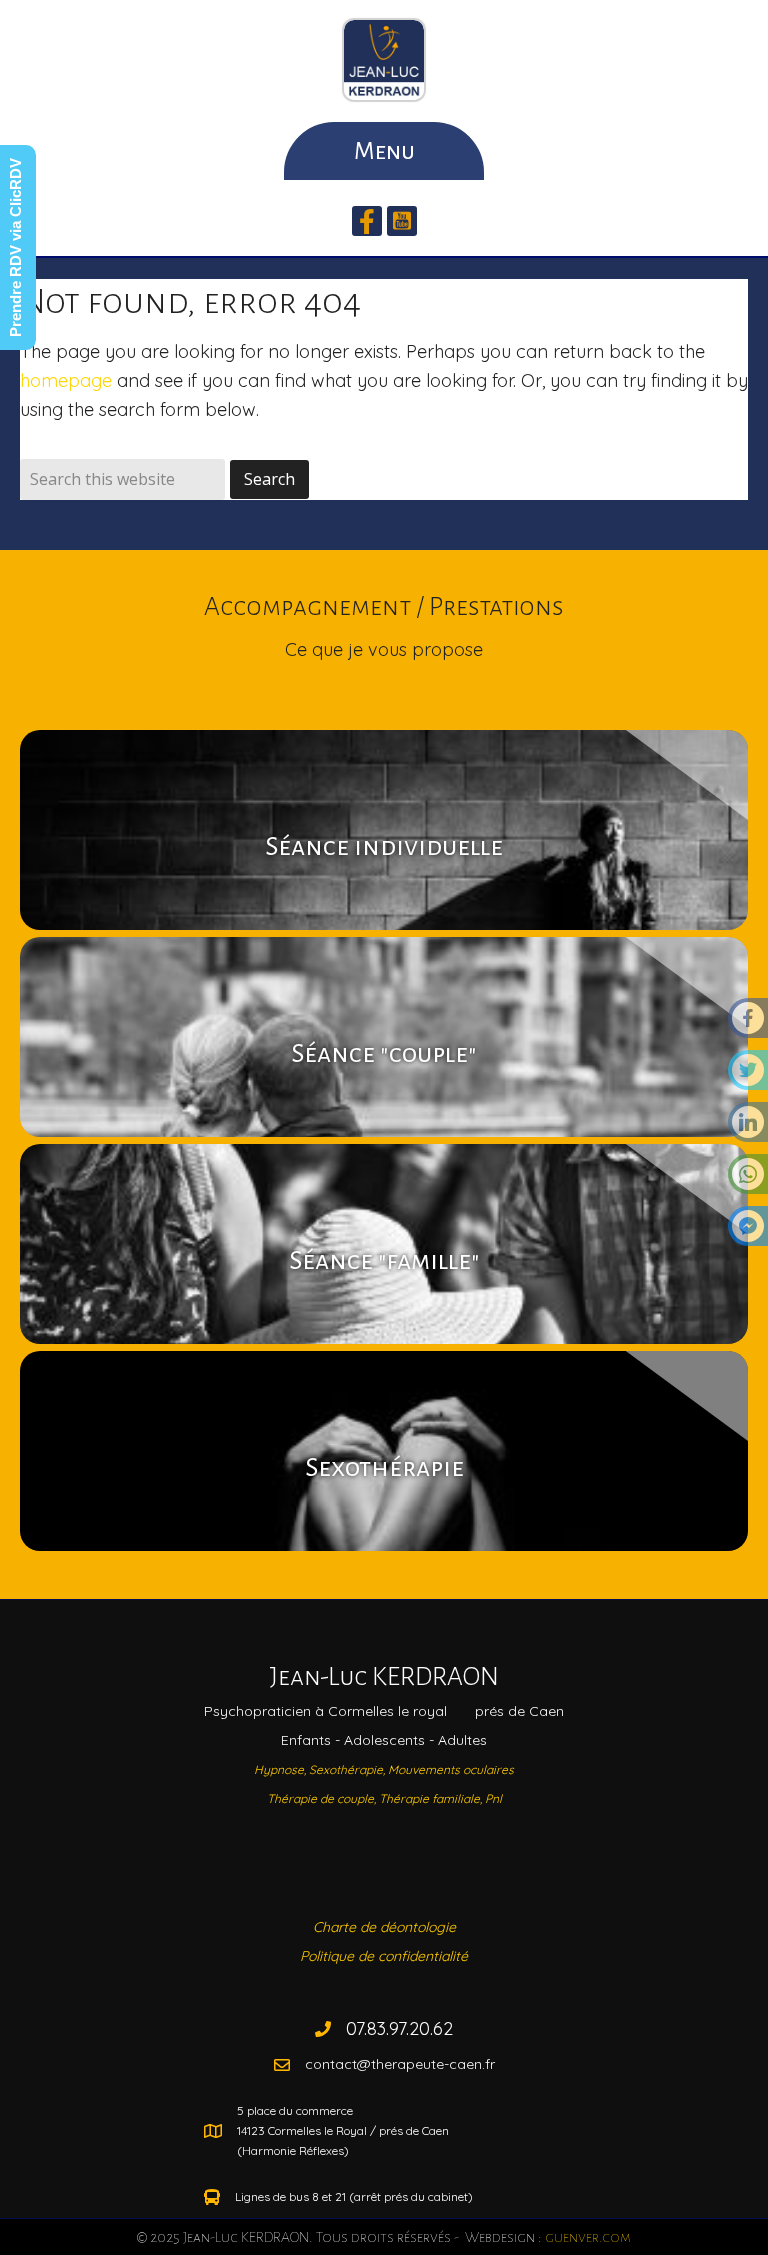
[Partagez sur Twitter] (748, 1076)
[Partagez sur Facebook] (748, 1024)
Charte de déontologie (384, 1927)
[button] (367, 221)
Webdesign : (546, 2237)
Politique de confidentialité (384, 1956)
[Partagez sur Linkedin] (748, 1128)
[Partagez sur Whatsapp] (748, 1180)
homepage (66, 380)
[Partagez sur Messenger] (748, 1232)
